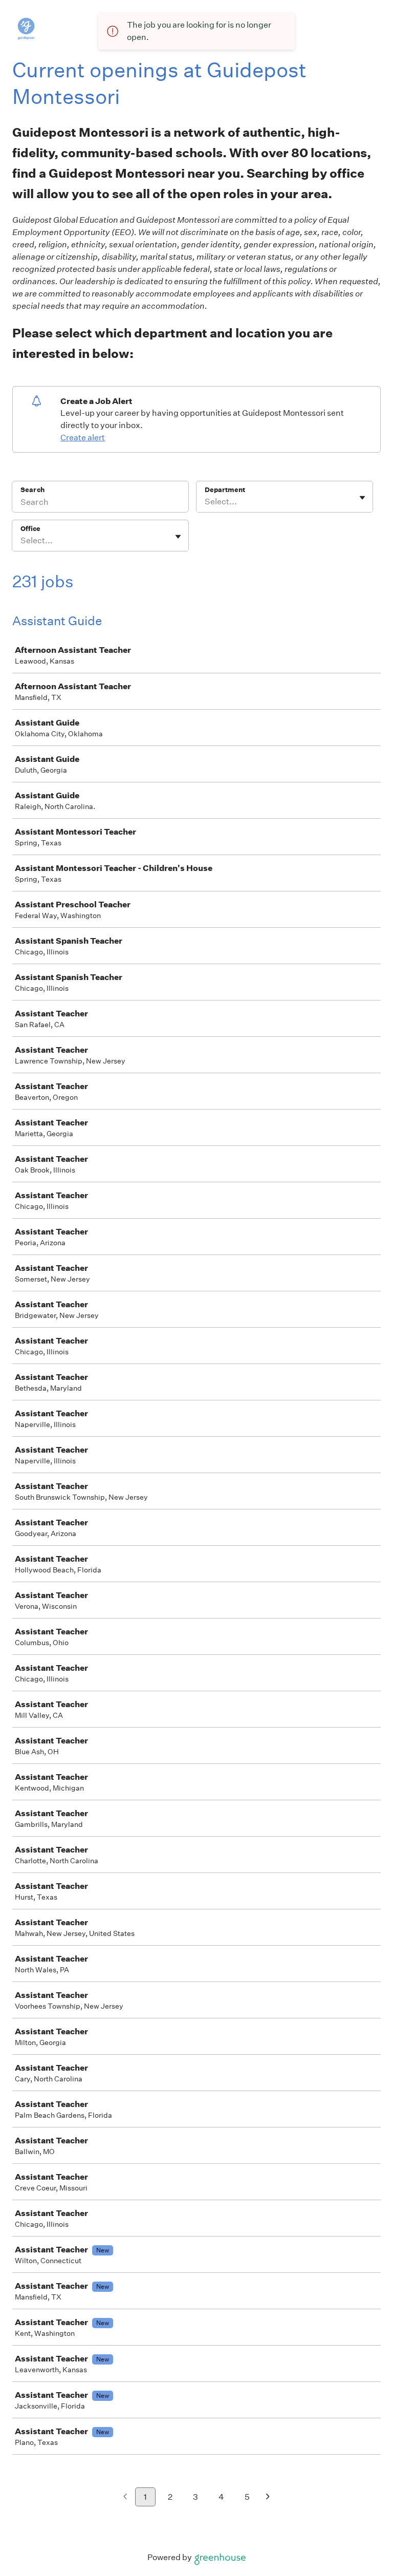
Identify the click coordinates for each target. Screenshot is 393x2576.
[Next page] (268, 2497)
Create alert (83, 438)
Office (30, 529)
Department (225, 490)
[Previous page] (125, 2497)
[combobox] (205, 502)
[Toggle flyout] (362, 498)
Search (32, 490)
